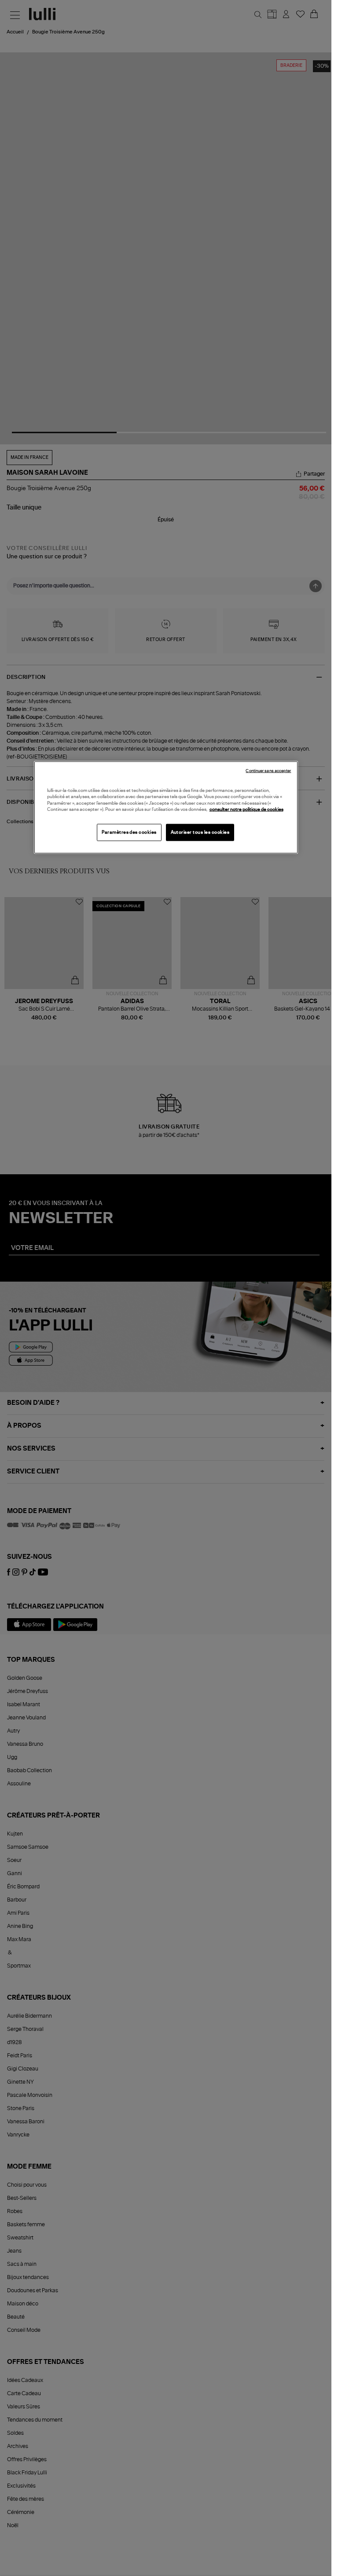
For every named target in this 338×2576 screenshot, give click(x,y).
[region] (166, 807)
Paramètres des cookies (129, 832)
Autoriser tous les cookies (200, 832)
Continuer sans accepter (268, 771)
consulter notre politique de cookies (246, 810)
